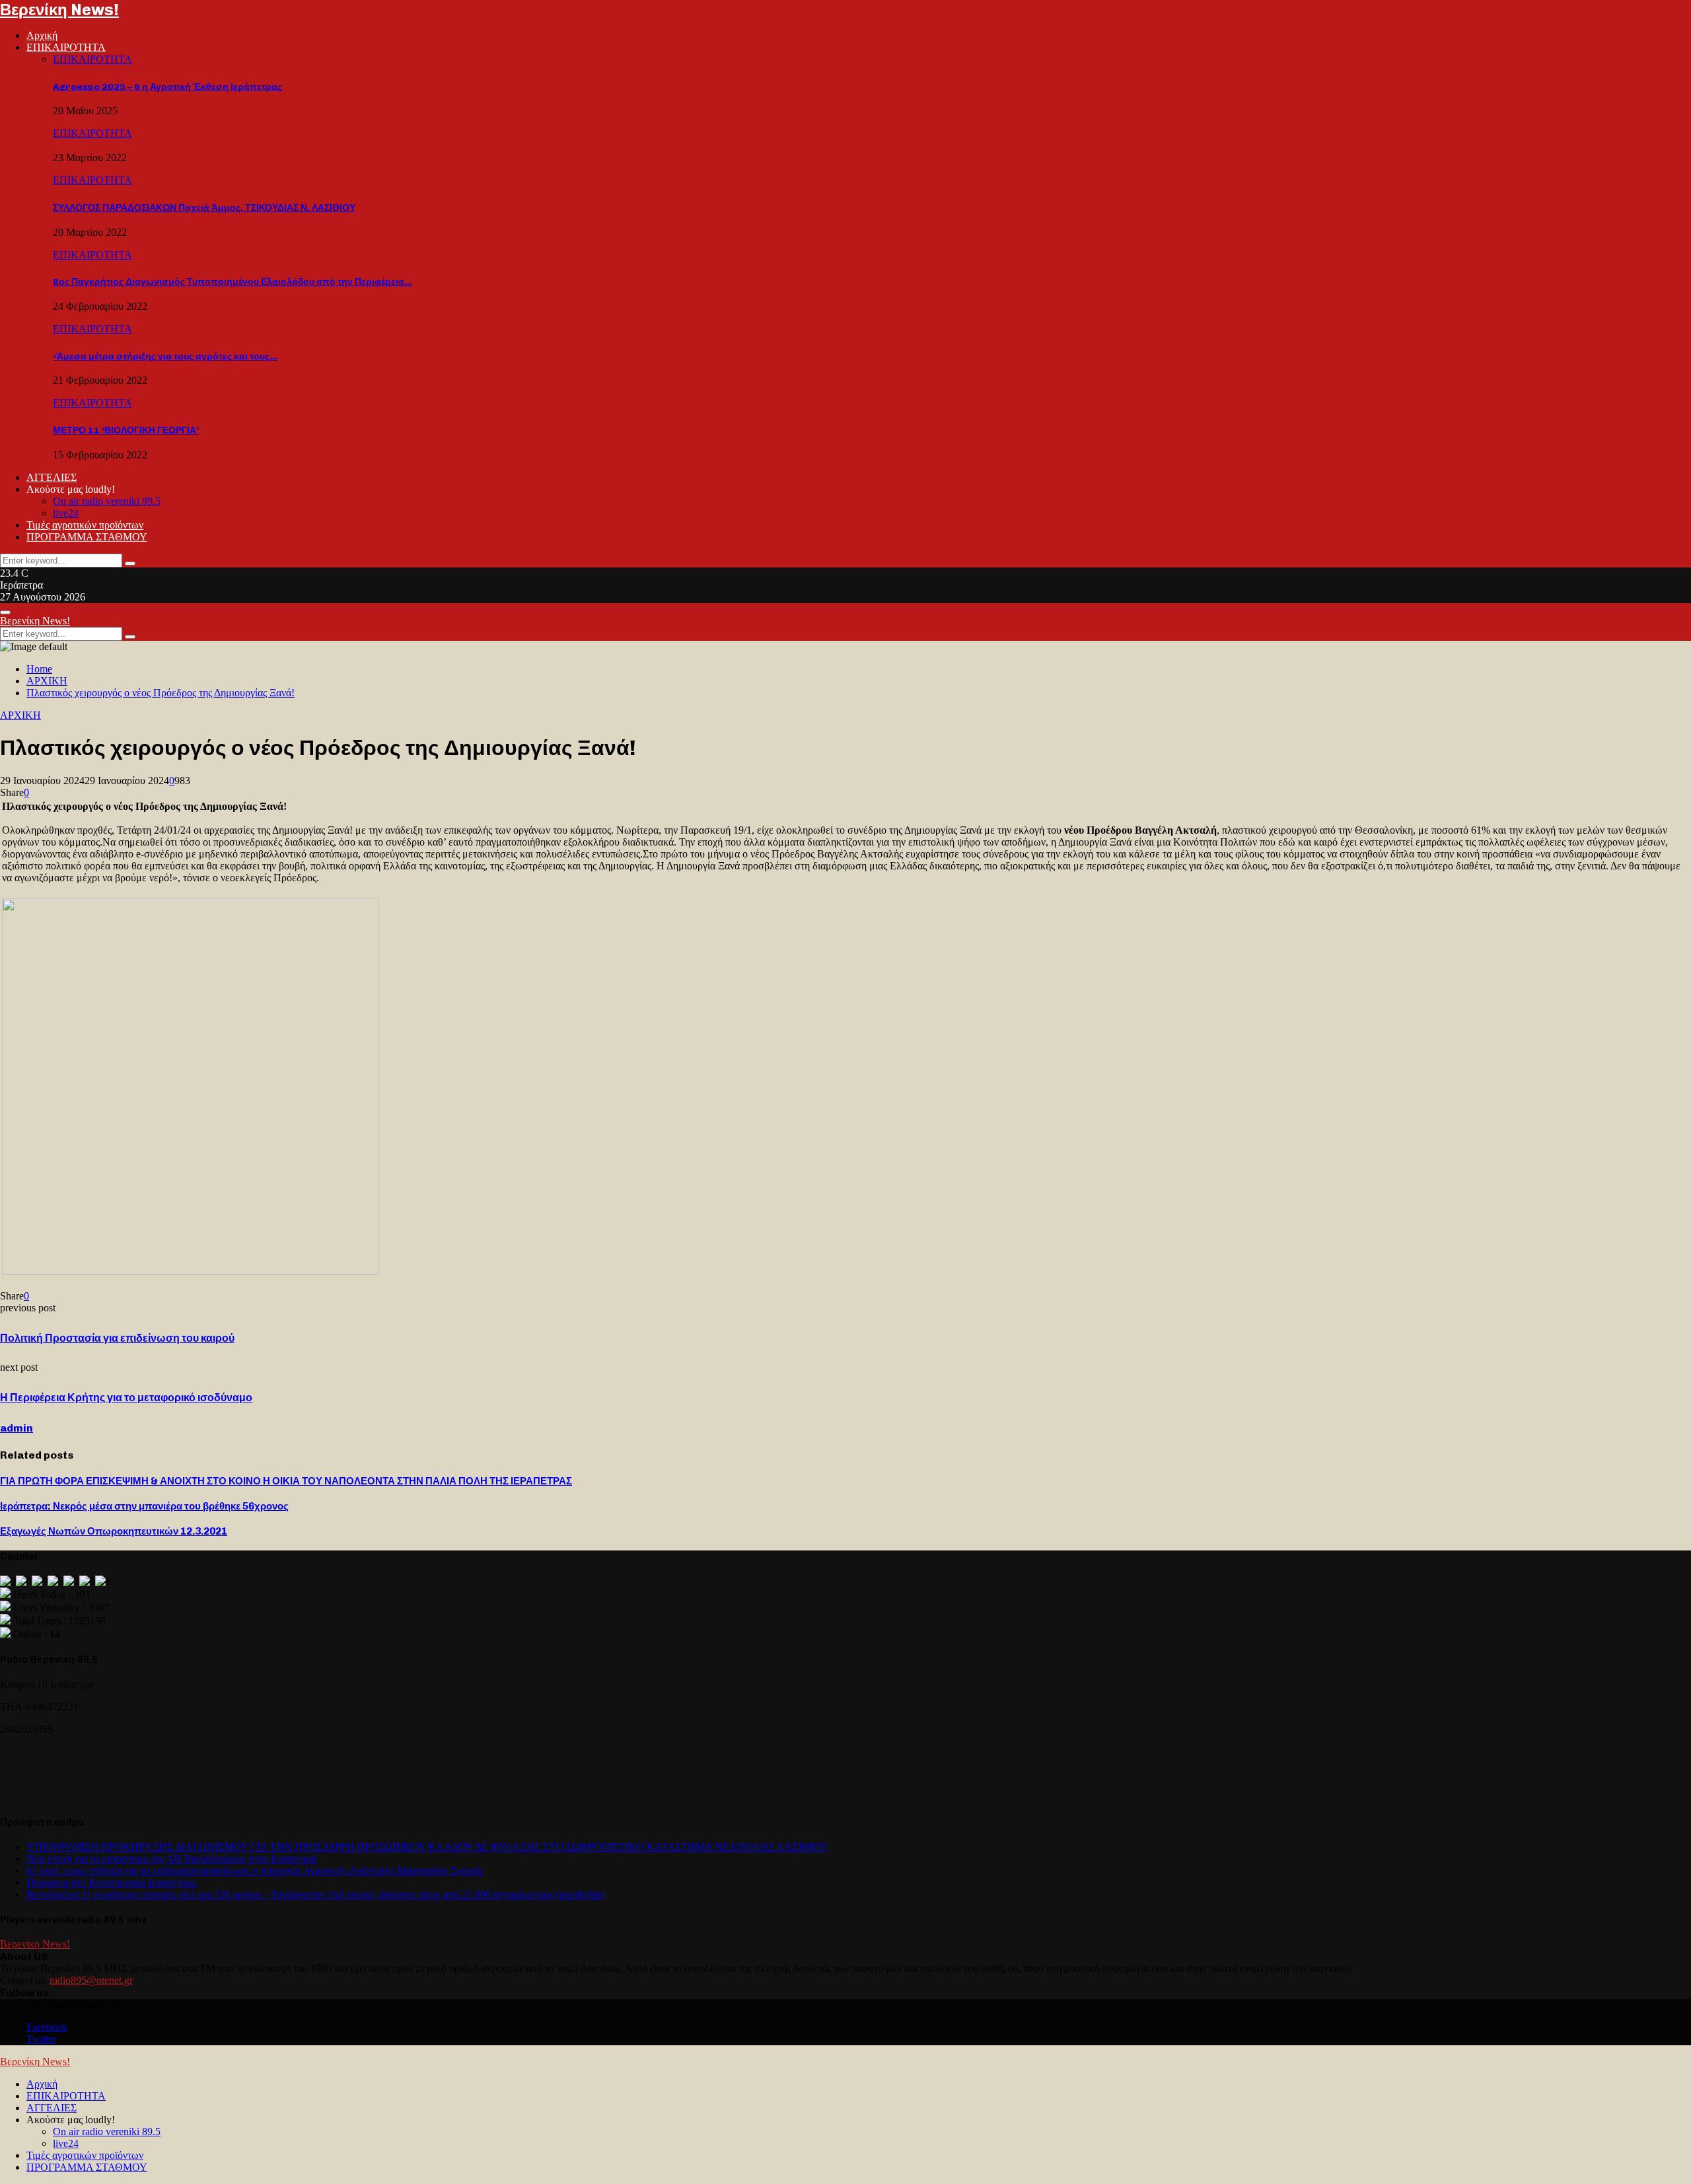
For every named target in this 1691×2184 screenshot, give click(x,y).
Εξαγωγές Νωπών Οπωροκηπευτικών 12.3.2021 (114, 1531)
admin (17, 1428)
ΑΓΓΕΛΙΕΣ (52, 477)
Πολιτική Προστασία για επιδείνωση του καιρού (117, 1338)
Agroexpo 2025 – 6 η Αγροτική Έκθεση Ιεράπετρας (167, 87)
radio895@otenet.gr (91, 1980)
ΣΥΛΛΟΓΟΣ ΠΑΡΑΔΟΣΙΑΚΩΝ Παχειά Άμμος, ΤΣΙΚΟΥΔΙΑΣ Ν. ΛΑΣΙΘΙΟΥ (204, 208)
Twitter (41, 2039)
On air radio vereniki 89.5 (107, 501)
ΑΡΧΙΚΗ (20, 715)
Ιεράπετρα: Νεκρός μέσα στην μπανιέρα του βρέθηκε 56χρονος (144, 1506)
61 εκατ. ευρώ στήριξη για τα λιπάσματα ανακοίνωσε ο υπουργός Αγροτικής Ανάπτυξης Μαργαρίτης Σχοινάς (255, 1871)
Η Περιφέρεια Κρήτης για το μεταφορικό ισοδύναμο (126, 1398)
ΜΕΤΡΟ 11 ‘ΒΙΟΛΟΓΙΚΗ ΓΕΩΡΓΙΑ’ (126, 430)
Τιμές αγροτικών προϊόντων (85, 525)
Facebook (47, 2027)
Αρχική (42, 35)
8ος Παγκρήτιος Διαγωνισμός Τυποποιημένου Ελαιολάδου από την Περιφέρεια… (233, 282)
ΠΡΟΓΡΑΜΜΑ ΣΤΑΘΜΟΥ (87, 537)
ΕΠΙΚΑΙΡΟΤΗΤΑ (66, 47)
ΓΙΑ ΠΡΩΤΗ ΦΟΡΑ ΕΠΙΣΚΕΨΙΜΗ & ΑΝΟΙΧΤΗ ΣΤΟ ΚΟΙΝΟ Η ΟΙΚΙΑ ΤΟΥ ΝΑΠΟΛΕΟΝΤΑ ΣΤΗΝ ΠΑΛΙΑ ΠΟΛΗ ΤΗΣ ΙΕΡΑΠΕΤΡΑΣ (286, 1481)
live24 (66, 513)
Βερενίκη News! (59, 10)
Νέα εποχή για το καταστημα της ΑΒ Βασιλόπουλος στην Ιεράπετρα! (172, 1859)
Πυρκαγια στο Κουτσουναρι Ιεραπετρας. (112, 1882)
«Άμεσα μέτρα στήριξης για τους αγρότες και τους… (165, 356)
